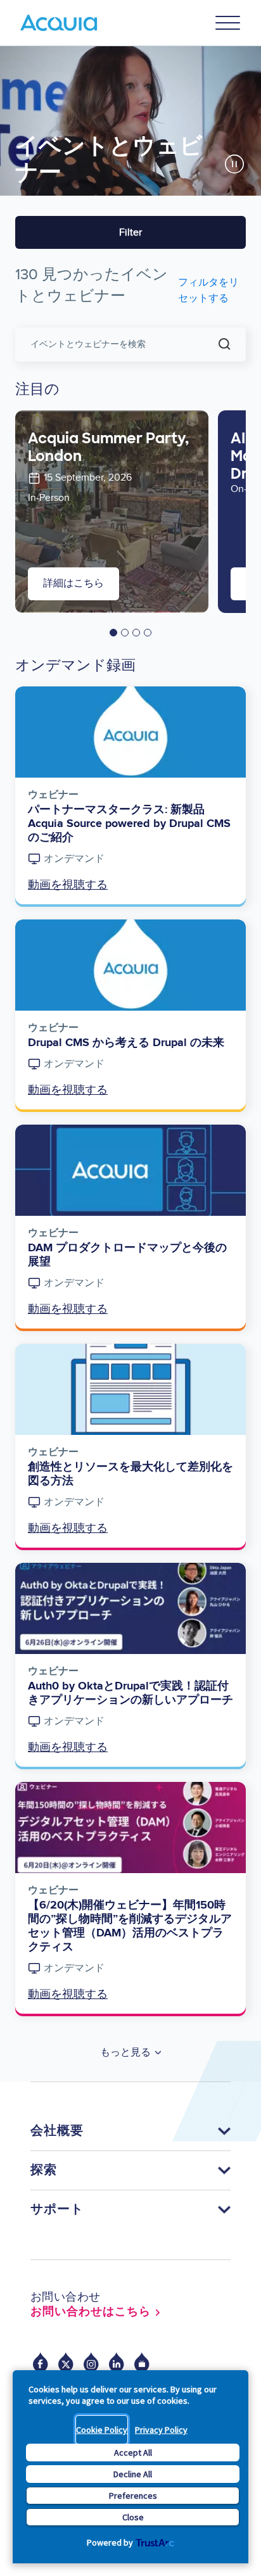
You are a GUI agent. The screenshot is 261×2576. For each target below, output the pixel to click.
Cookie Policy (102, 2430)
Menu (228, 23)
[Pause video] (234, 164)
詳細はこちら (73, 584)
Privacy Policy (161, 2430)
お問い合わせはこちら (91, 2312)
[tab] (113, 633)
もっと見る (125, 2053)
